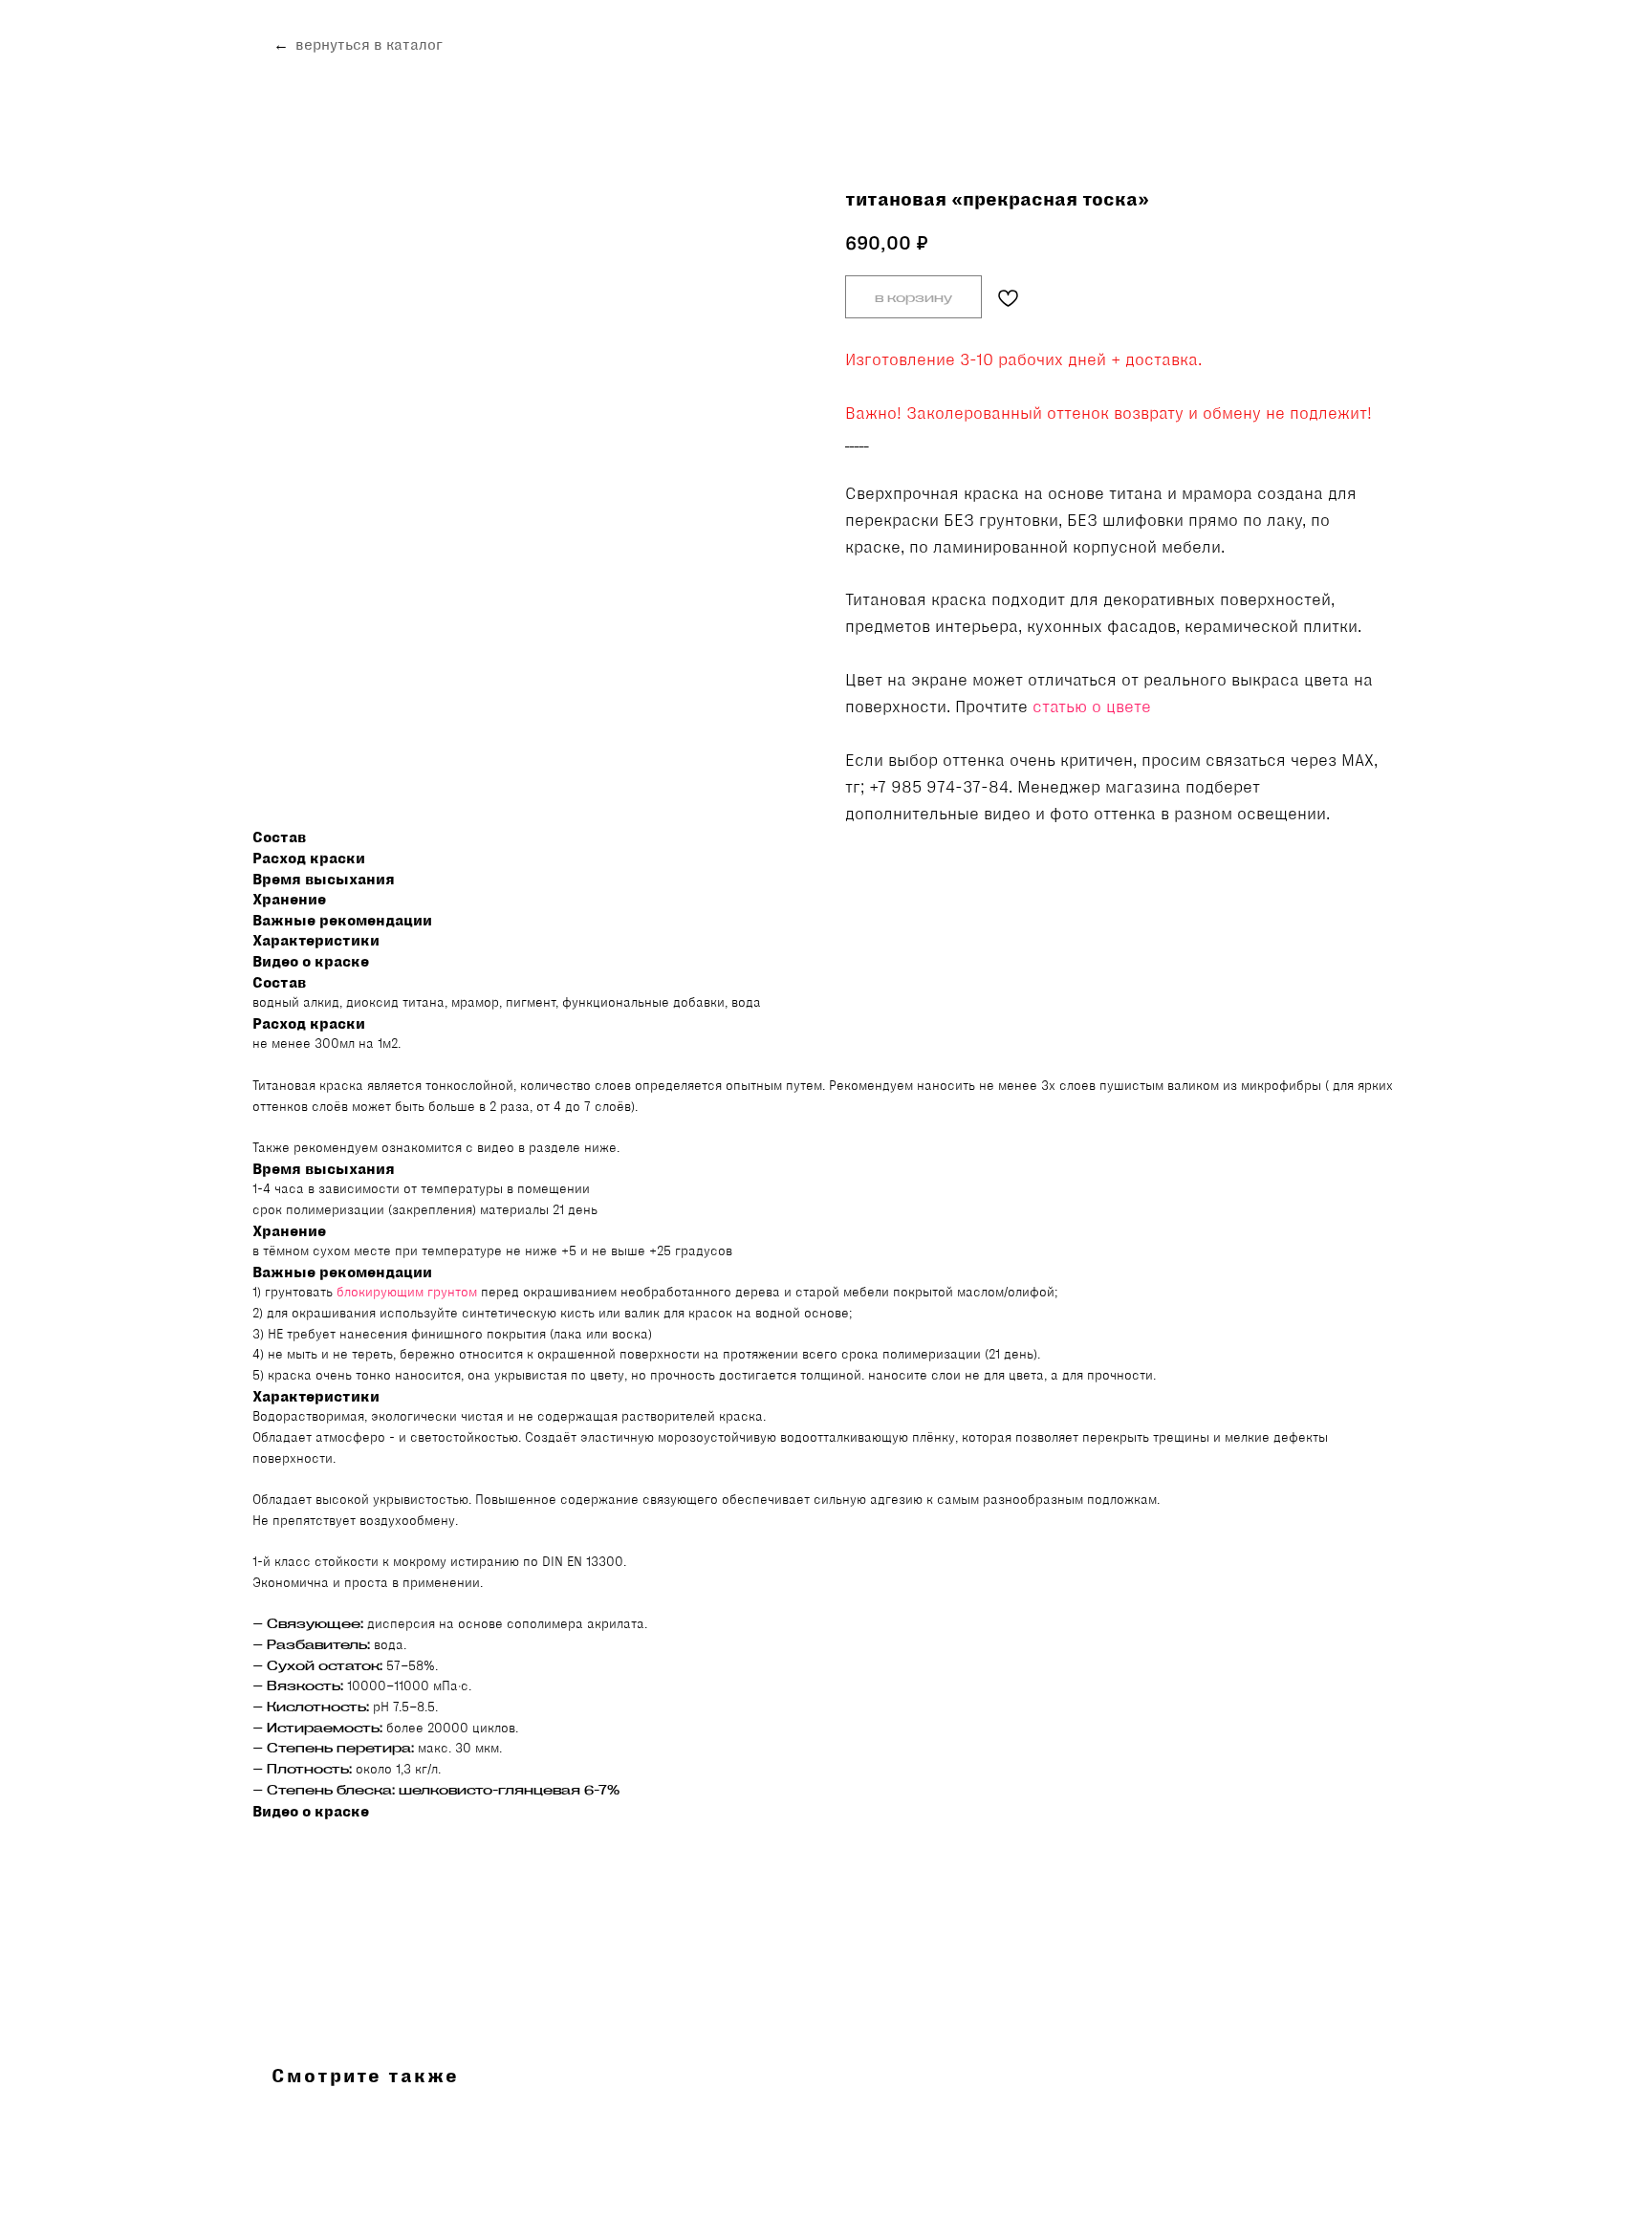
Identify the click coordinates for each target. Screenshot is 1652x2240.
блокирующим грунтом (407, 1292)
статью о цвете (1092, 707)
